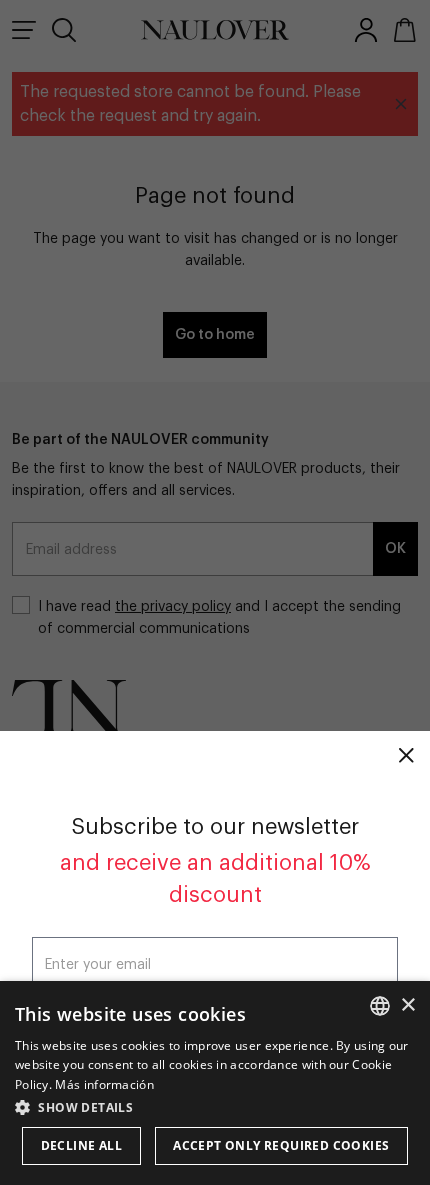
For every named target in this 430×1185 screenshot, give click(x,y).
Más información (104, 1084)
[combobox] (380, 1006)
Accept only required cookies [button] (281, 1145)
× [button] (407, 1005)
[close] (406, 755)
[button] (215, 1107)
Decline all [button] (81, 1145)
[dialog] (215, 1083)
